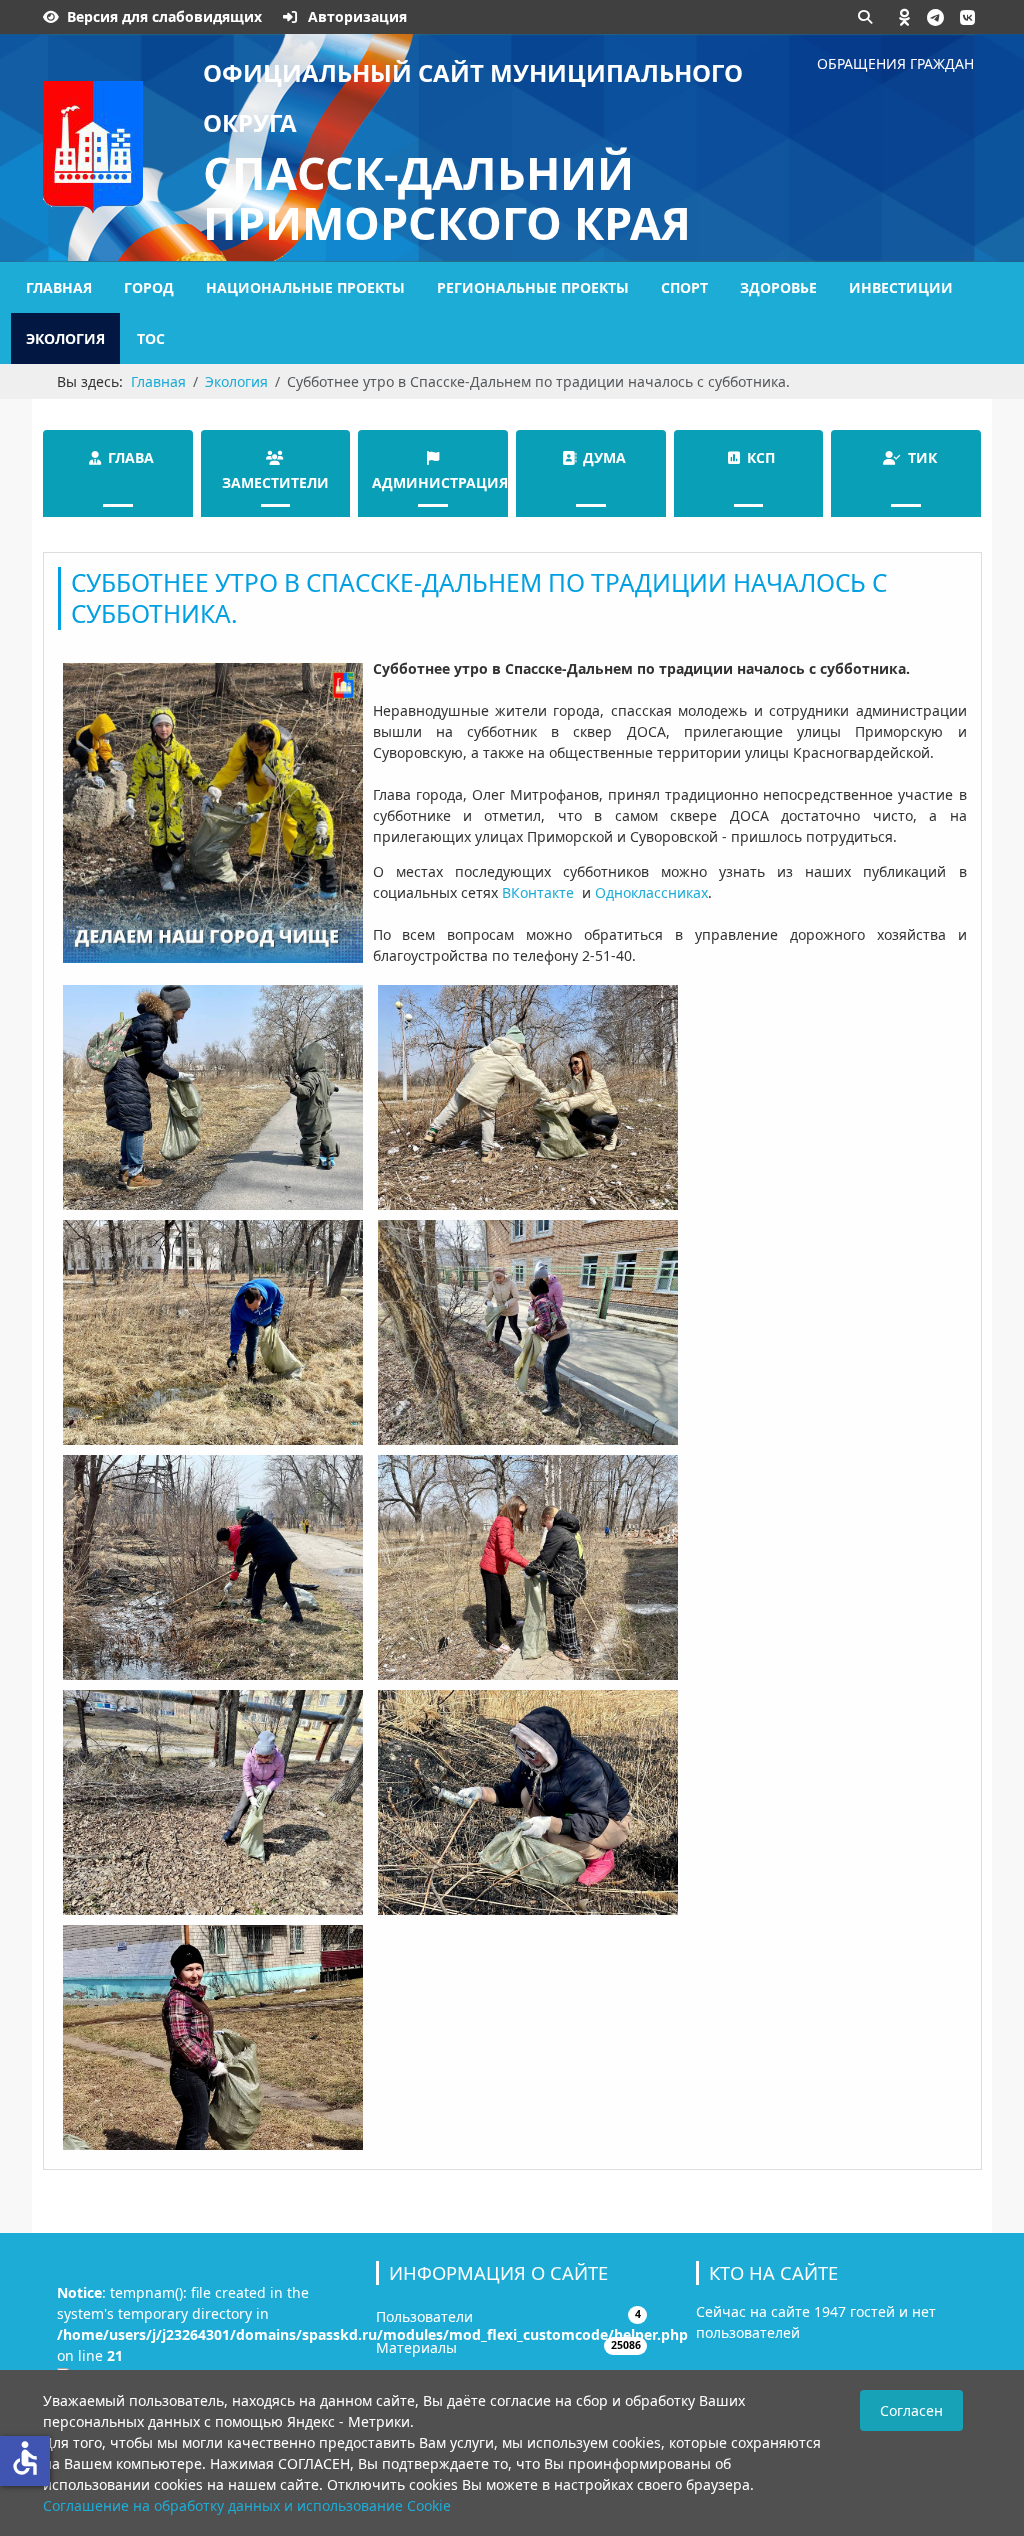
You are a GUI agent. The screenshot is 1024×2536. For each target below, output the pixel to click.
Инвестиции (901, 287)
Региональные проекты (533, 287)
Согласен (911, 2410)
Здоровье (778, 287)
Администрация (440, 482)
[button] (905, 17)
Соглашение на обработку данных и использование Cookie (247, 2505)
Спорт (684, 287)
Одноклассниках (651, 892)
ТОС (151, 338)
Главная (59, 287)
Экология (65, 338)
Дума (604, 457)
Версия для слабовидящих (164, 16)
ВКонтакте (538, 892)
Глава (131, 457)
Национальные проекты (305, 287)
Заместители (275, 482)
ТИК (922, 457)
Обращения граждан (895, 63)
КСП (761, 457)
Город (149, 287)
